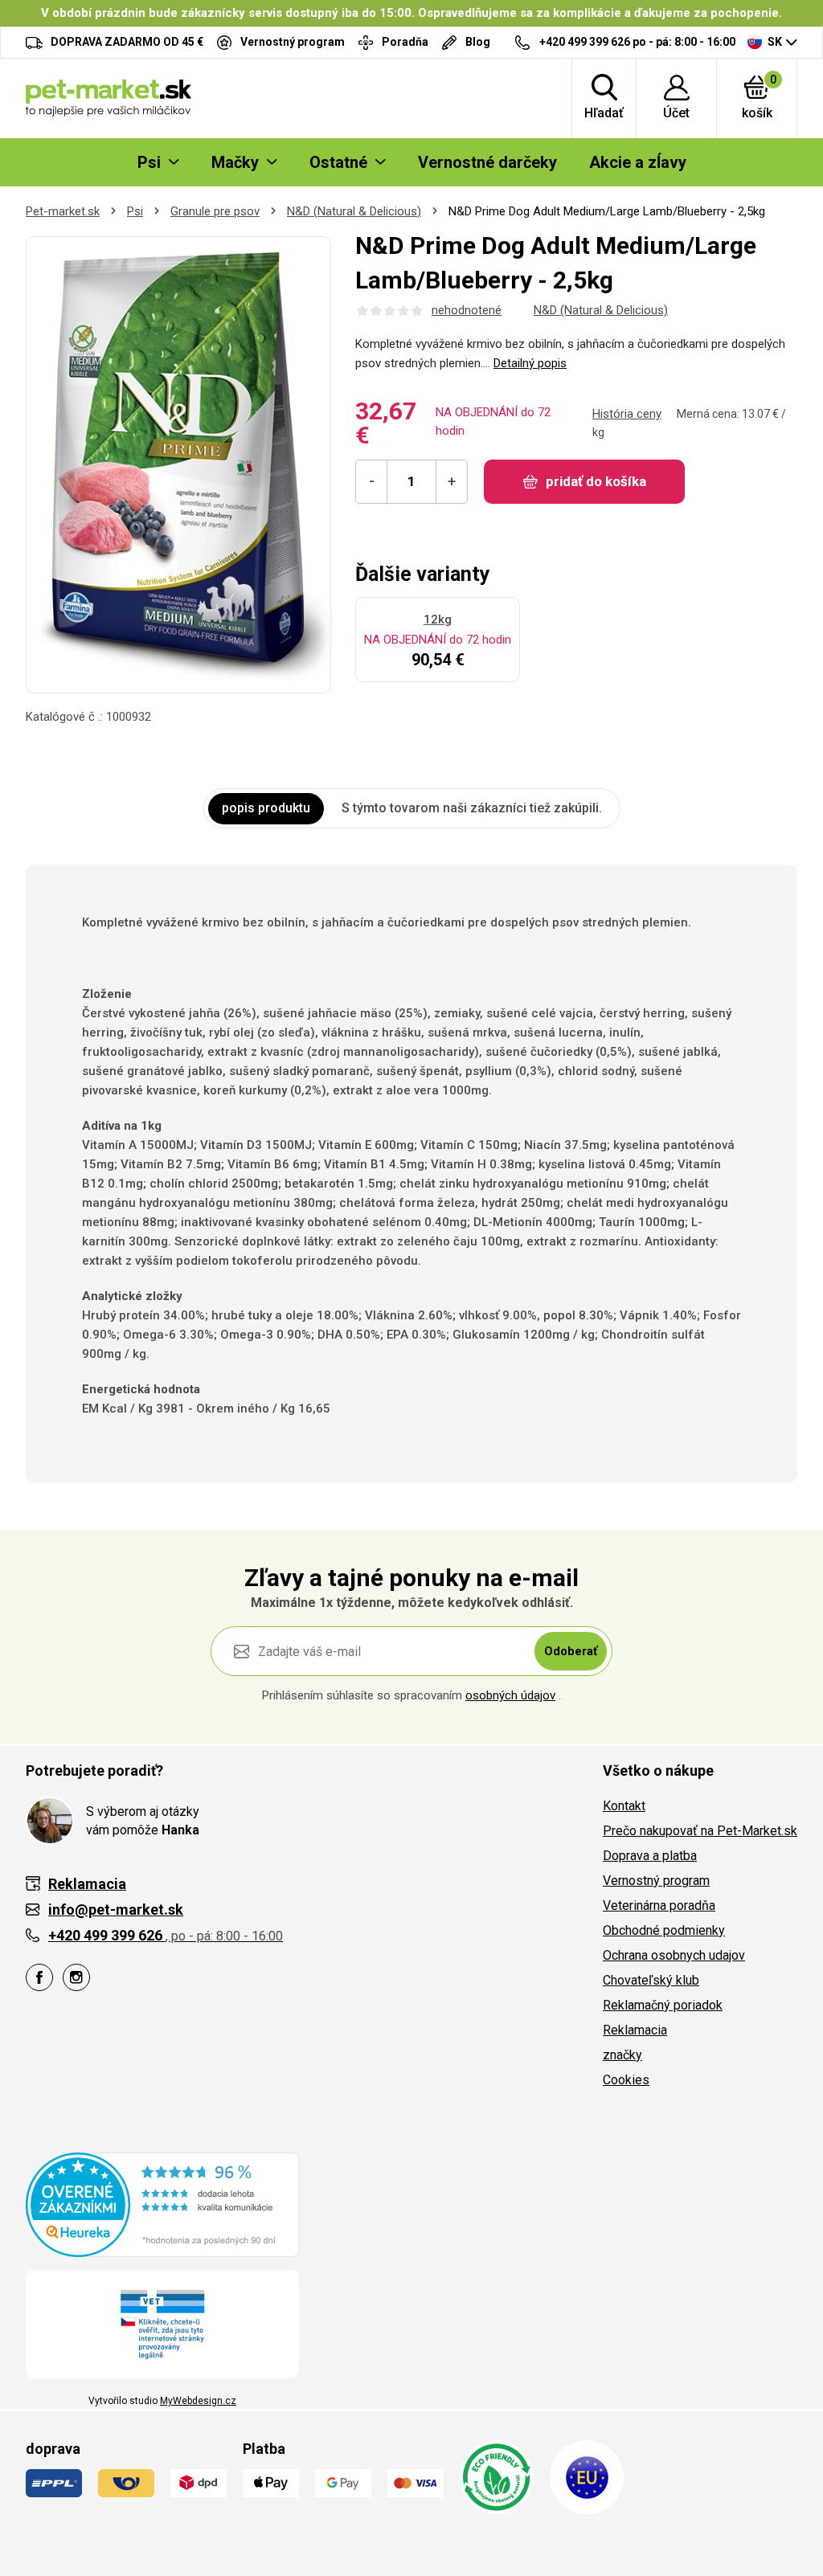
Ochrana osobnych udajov (674, 1955)
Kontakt (624, 1806)
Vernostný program (656, 1881)
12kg (438, 619)
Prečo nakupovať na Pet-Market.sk (700, 1831)
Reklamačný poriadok (663, 2005)
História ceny (627, 414)
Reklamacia (635, 2030)
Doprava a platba (650, 1856)
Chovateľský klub (651, 1980)
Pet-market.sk (63, 211)
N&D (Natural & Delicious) (354, 211)
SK (775, 42)
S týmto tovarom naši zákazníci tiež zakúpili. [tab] (472, 808)
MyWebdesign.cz (198, 2401)
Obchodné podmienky (664, 1930)
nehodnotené (467, 310)
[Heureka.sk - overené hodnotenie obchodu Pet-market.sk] (162, 2204)
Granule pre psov (215, 211)
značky (622, 2055)
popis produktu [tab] (266, 808)
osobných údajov (510, 1695)
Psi (135, 211)
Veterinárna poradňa (659, 1905)
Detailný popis (530, 363)
